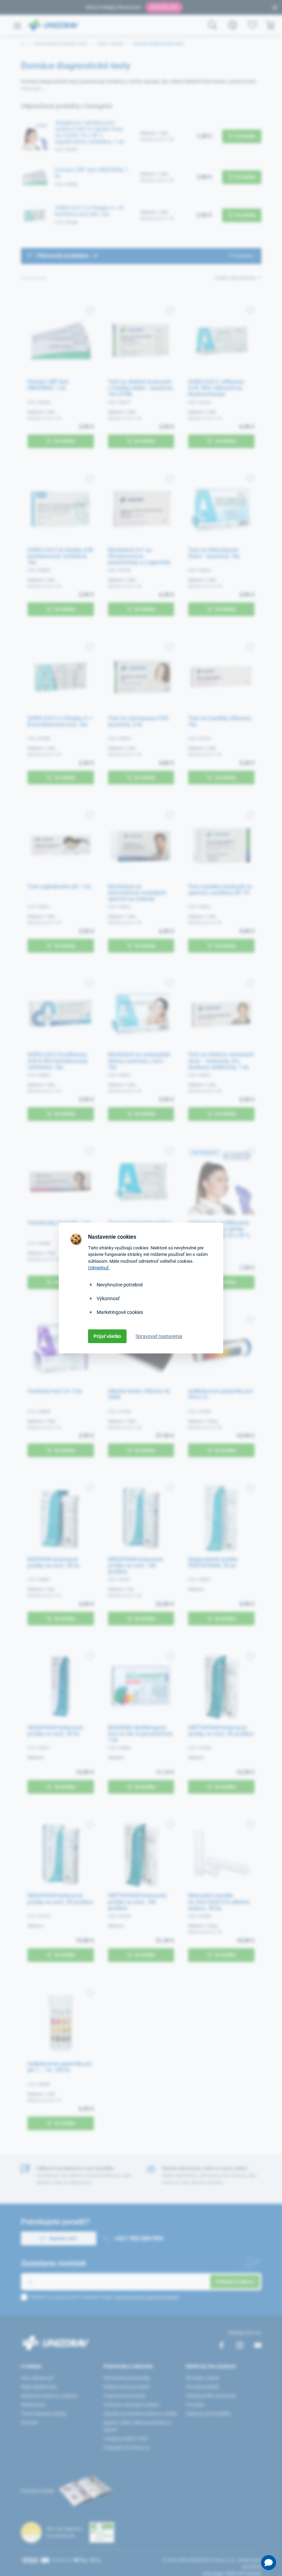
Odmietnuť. (99, 1268)
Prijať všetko (107, 1336)
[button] (269, 2563)
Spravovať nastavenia (159, 1336)
